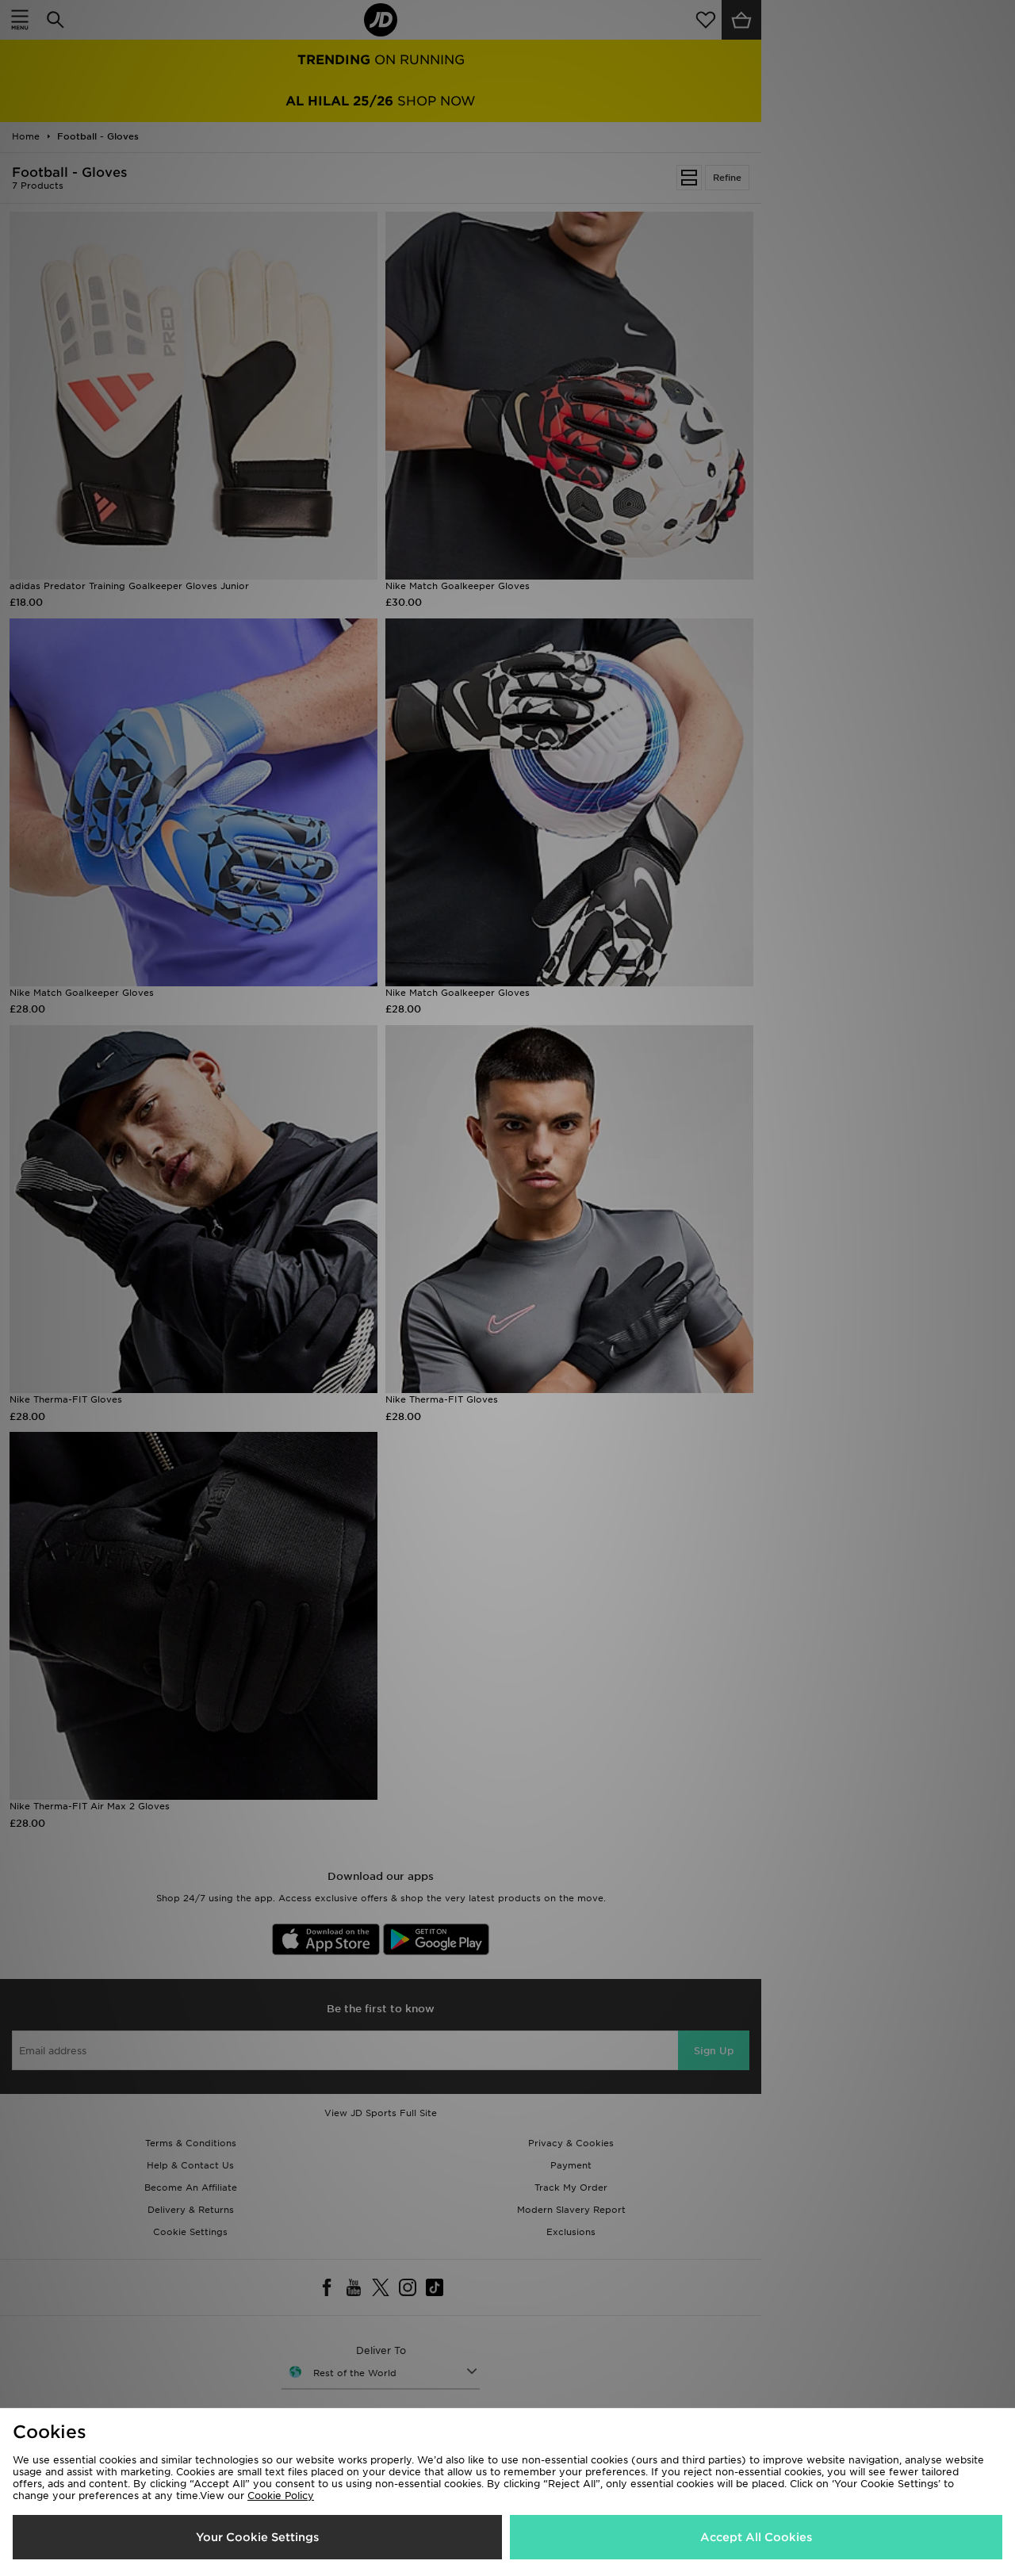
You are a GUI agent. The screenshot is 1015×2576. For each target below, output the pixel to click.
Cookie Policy (281, 2496)
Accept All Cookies (756, 2537)
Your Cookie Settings (257, 2537)
